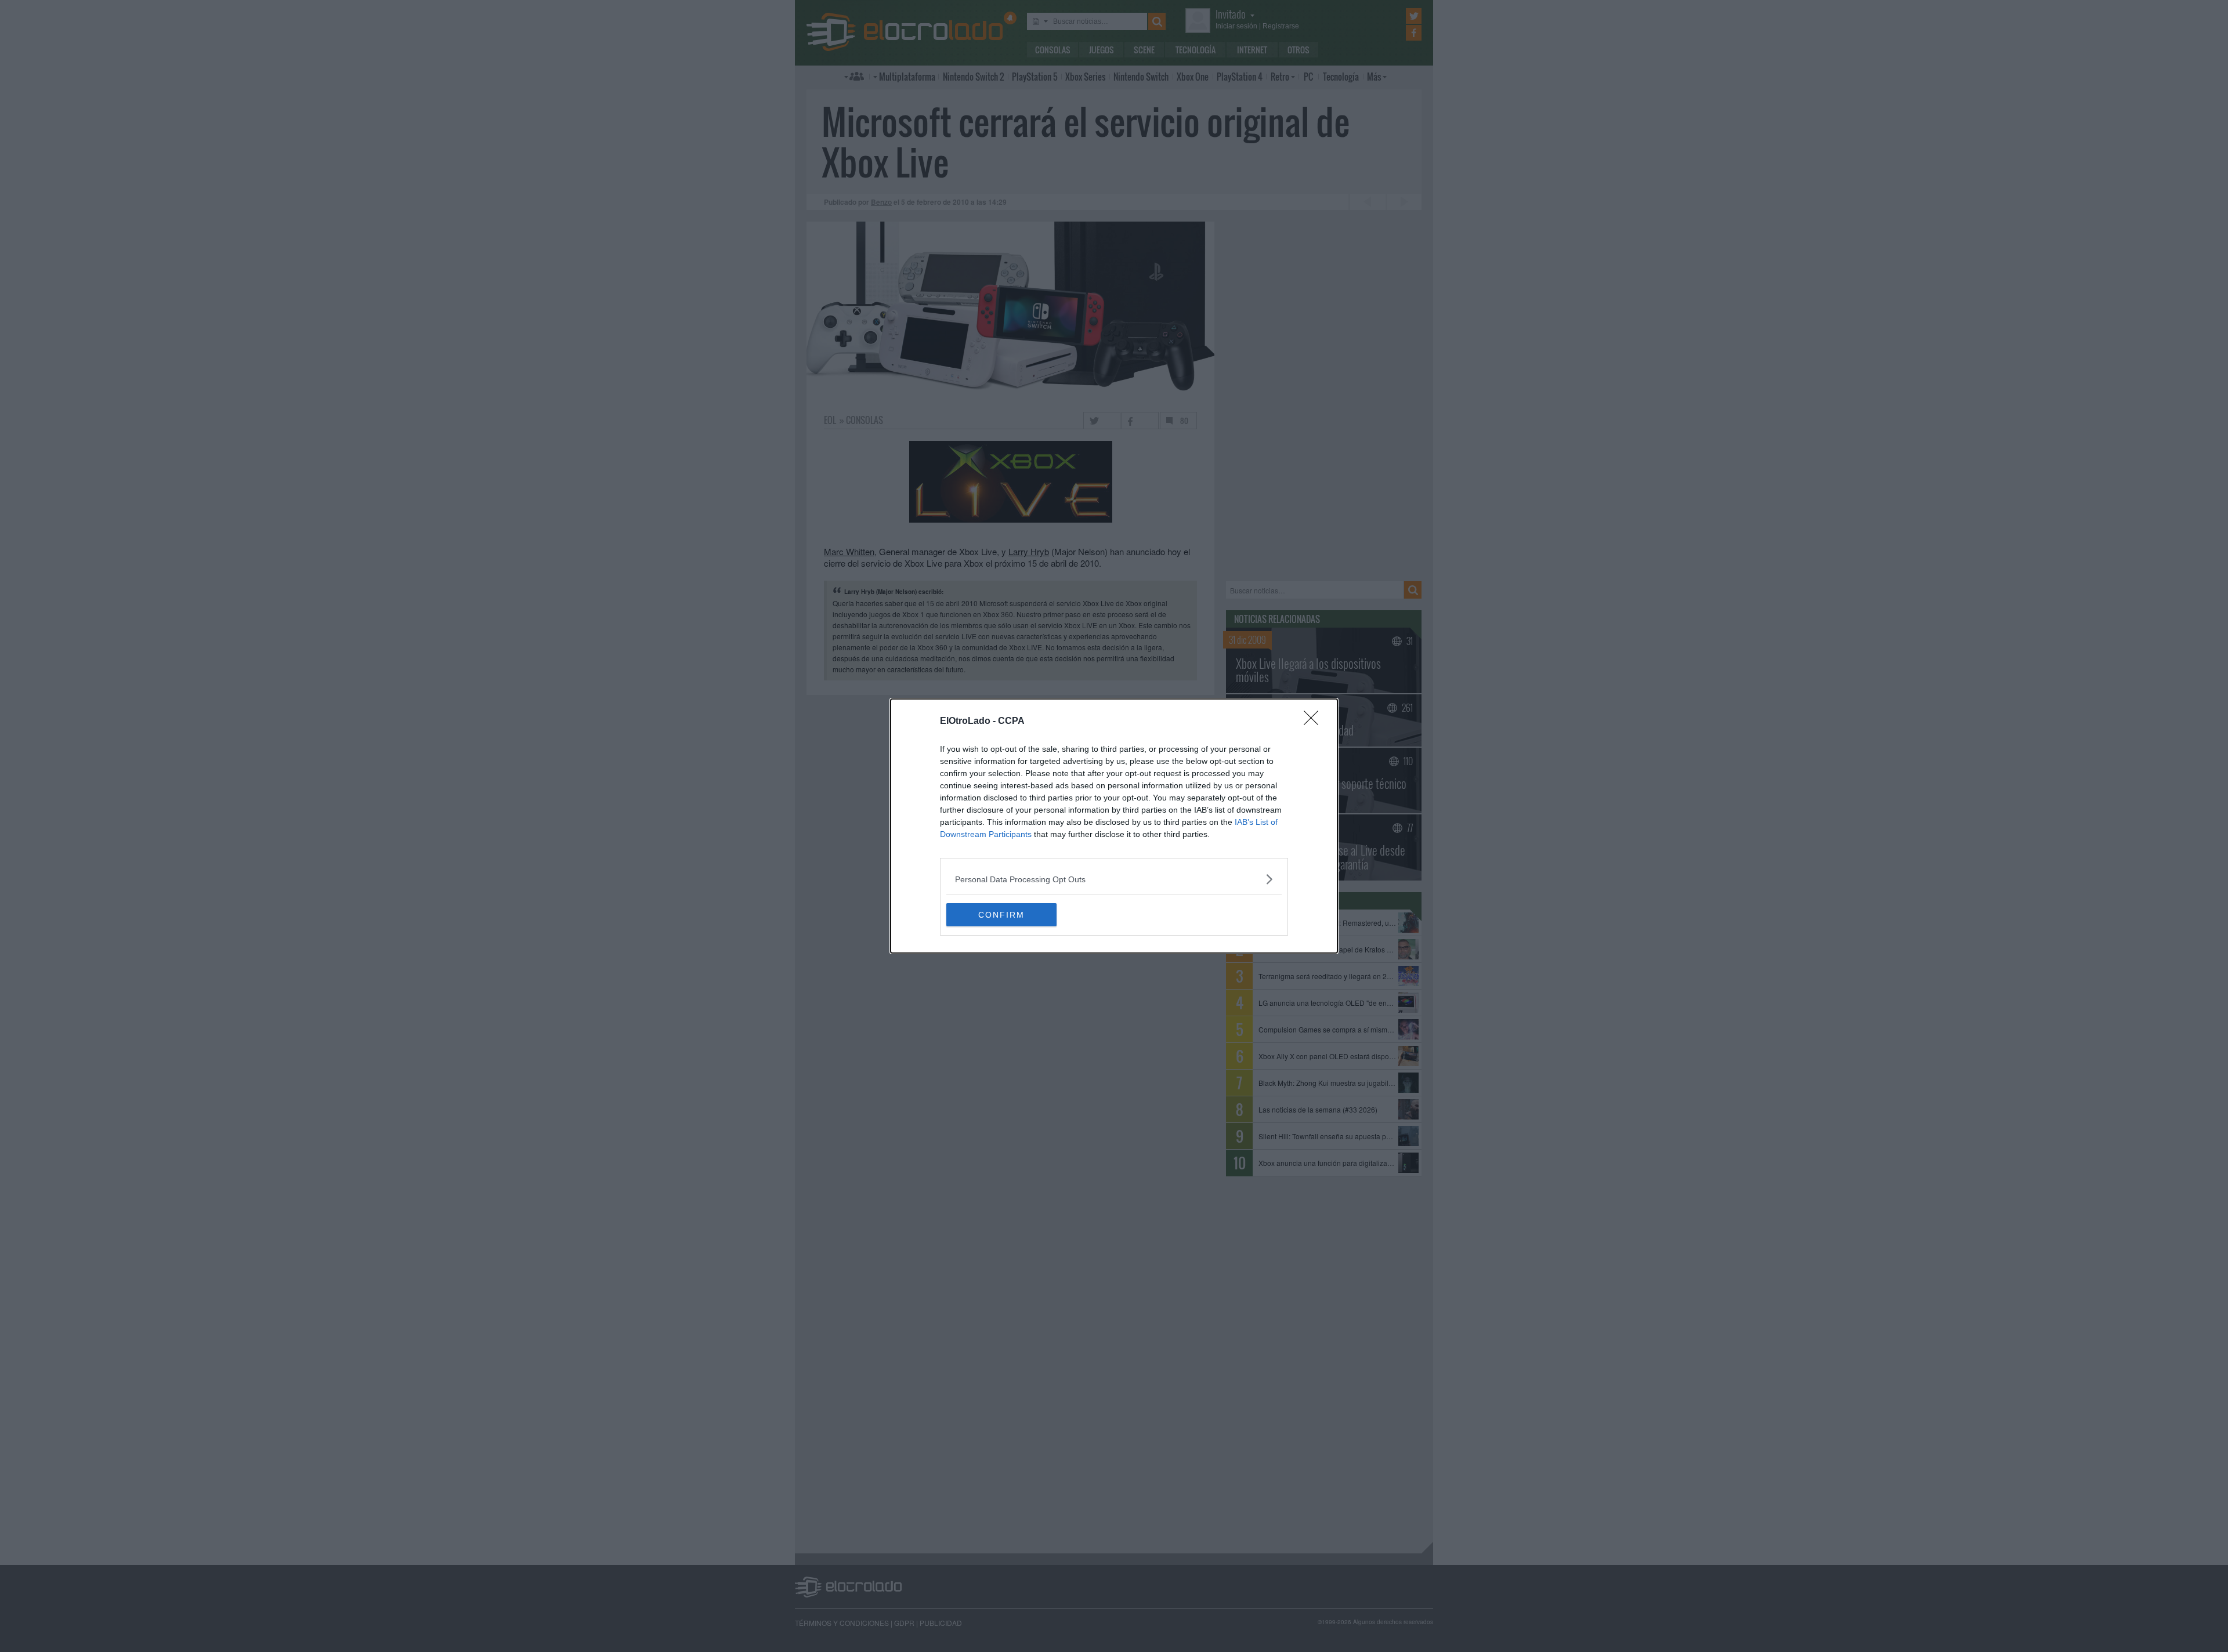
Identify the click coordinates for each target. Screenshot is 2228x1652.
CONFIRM (1001, 915)
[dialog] (1114, 826)
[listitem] (1114, 879)
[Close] (1315, 722)
